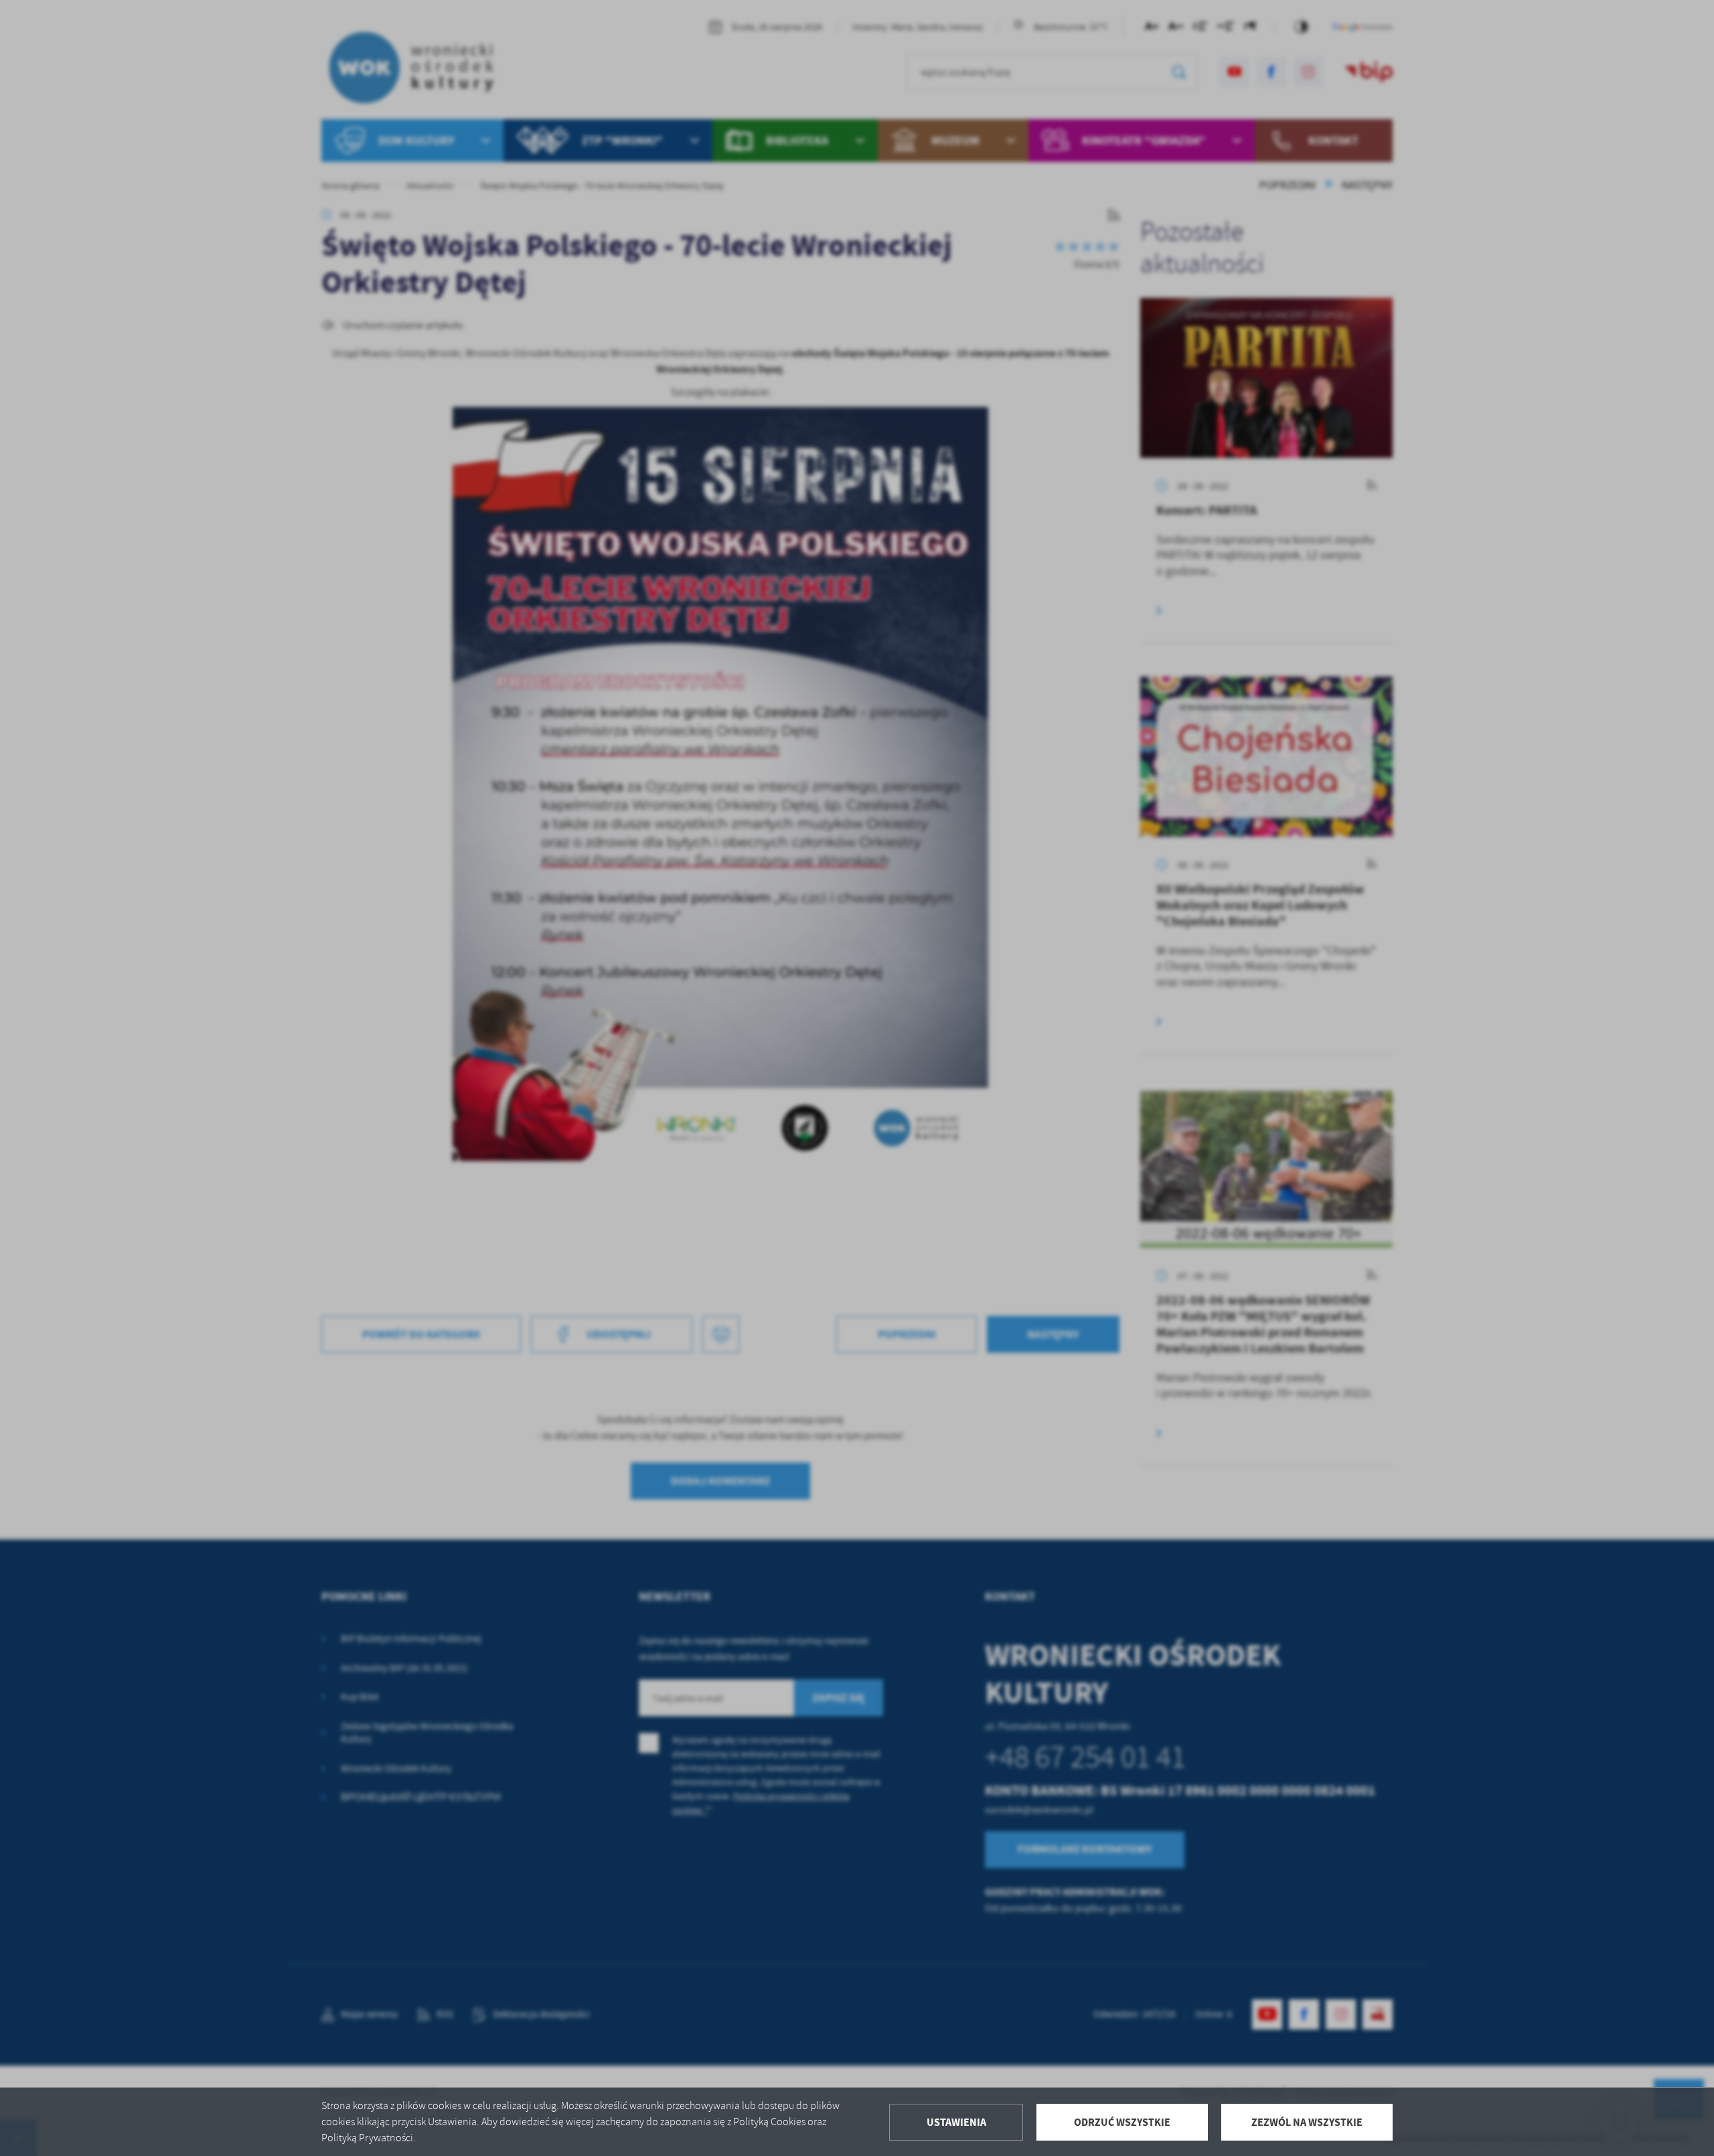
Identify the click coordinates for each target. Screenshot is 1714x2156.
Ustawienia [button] (956, 2122)
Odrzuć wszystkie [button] (1122, 2122)
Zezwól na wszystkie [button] (1307, 2122)
